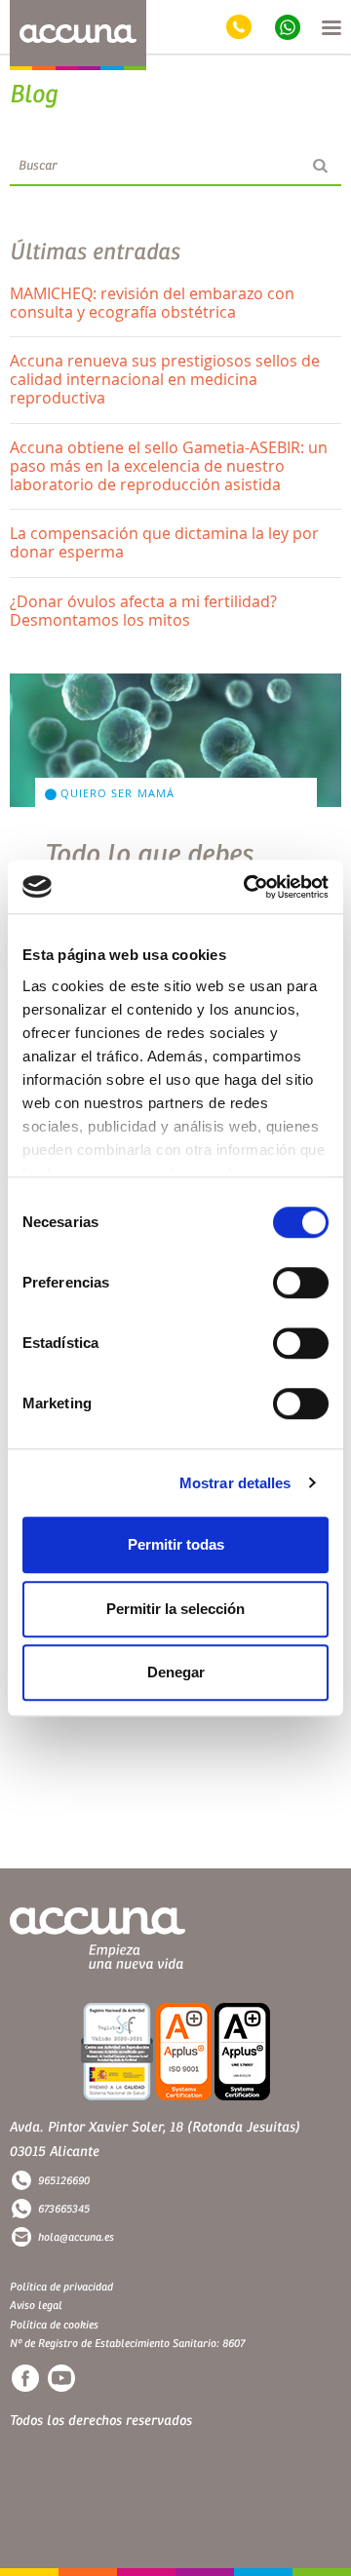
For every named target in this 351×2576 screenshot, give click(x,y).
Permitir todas (176, 1544)
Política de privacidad (61, 2287)
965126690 (64, 2181)
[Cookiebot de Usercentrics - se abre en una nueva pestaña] (248, 887)
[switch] (301, 1283)
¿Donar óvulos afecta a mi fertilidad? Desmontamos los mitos (143, 611)
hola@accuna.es (76, 2237)
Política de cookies (54, 2325)
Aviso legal (36, 2306)
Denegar (176, 1672)
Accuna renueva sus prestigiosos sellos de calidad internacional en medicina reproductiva (165, 379)
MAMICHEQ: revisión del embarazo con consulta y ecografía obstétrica (152, 303)
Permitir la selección (175, 1609)
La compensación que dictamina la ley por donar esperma (164, 542)
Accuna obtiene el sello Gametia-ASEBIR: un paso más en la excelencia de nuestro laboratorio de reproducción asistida (169, 466)
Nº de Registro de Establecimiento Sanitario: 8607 (127, 2344)
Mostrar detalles (235, 1483)
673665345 (64, 2209)
